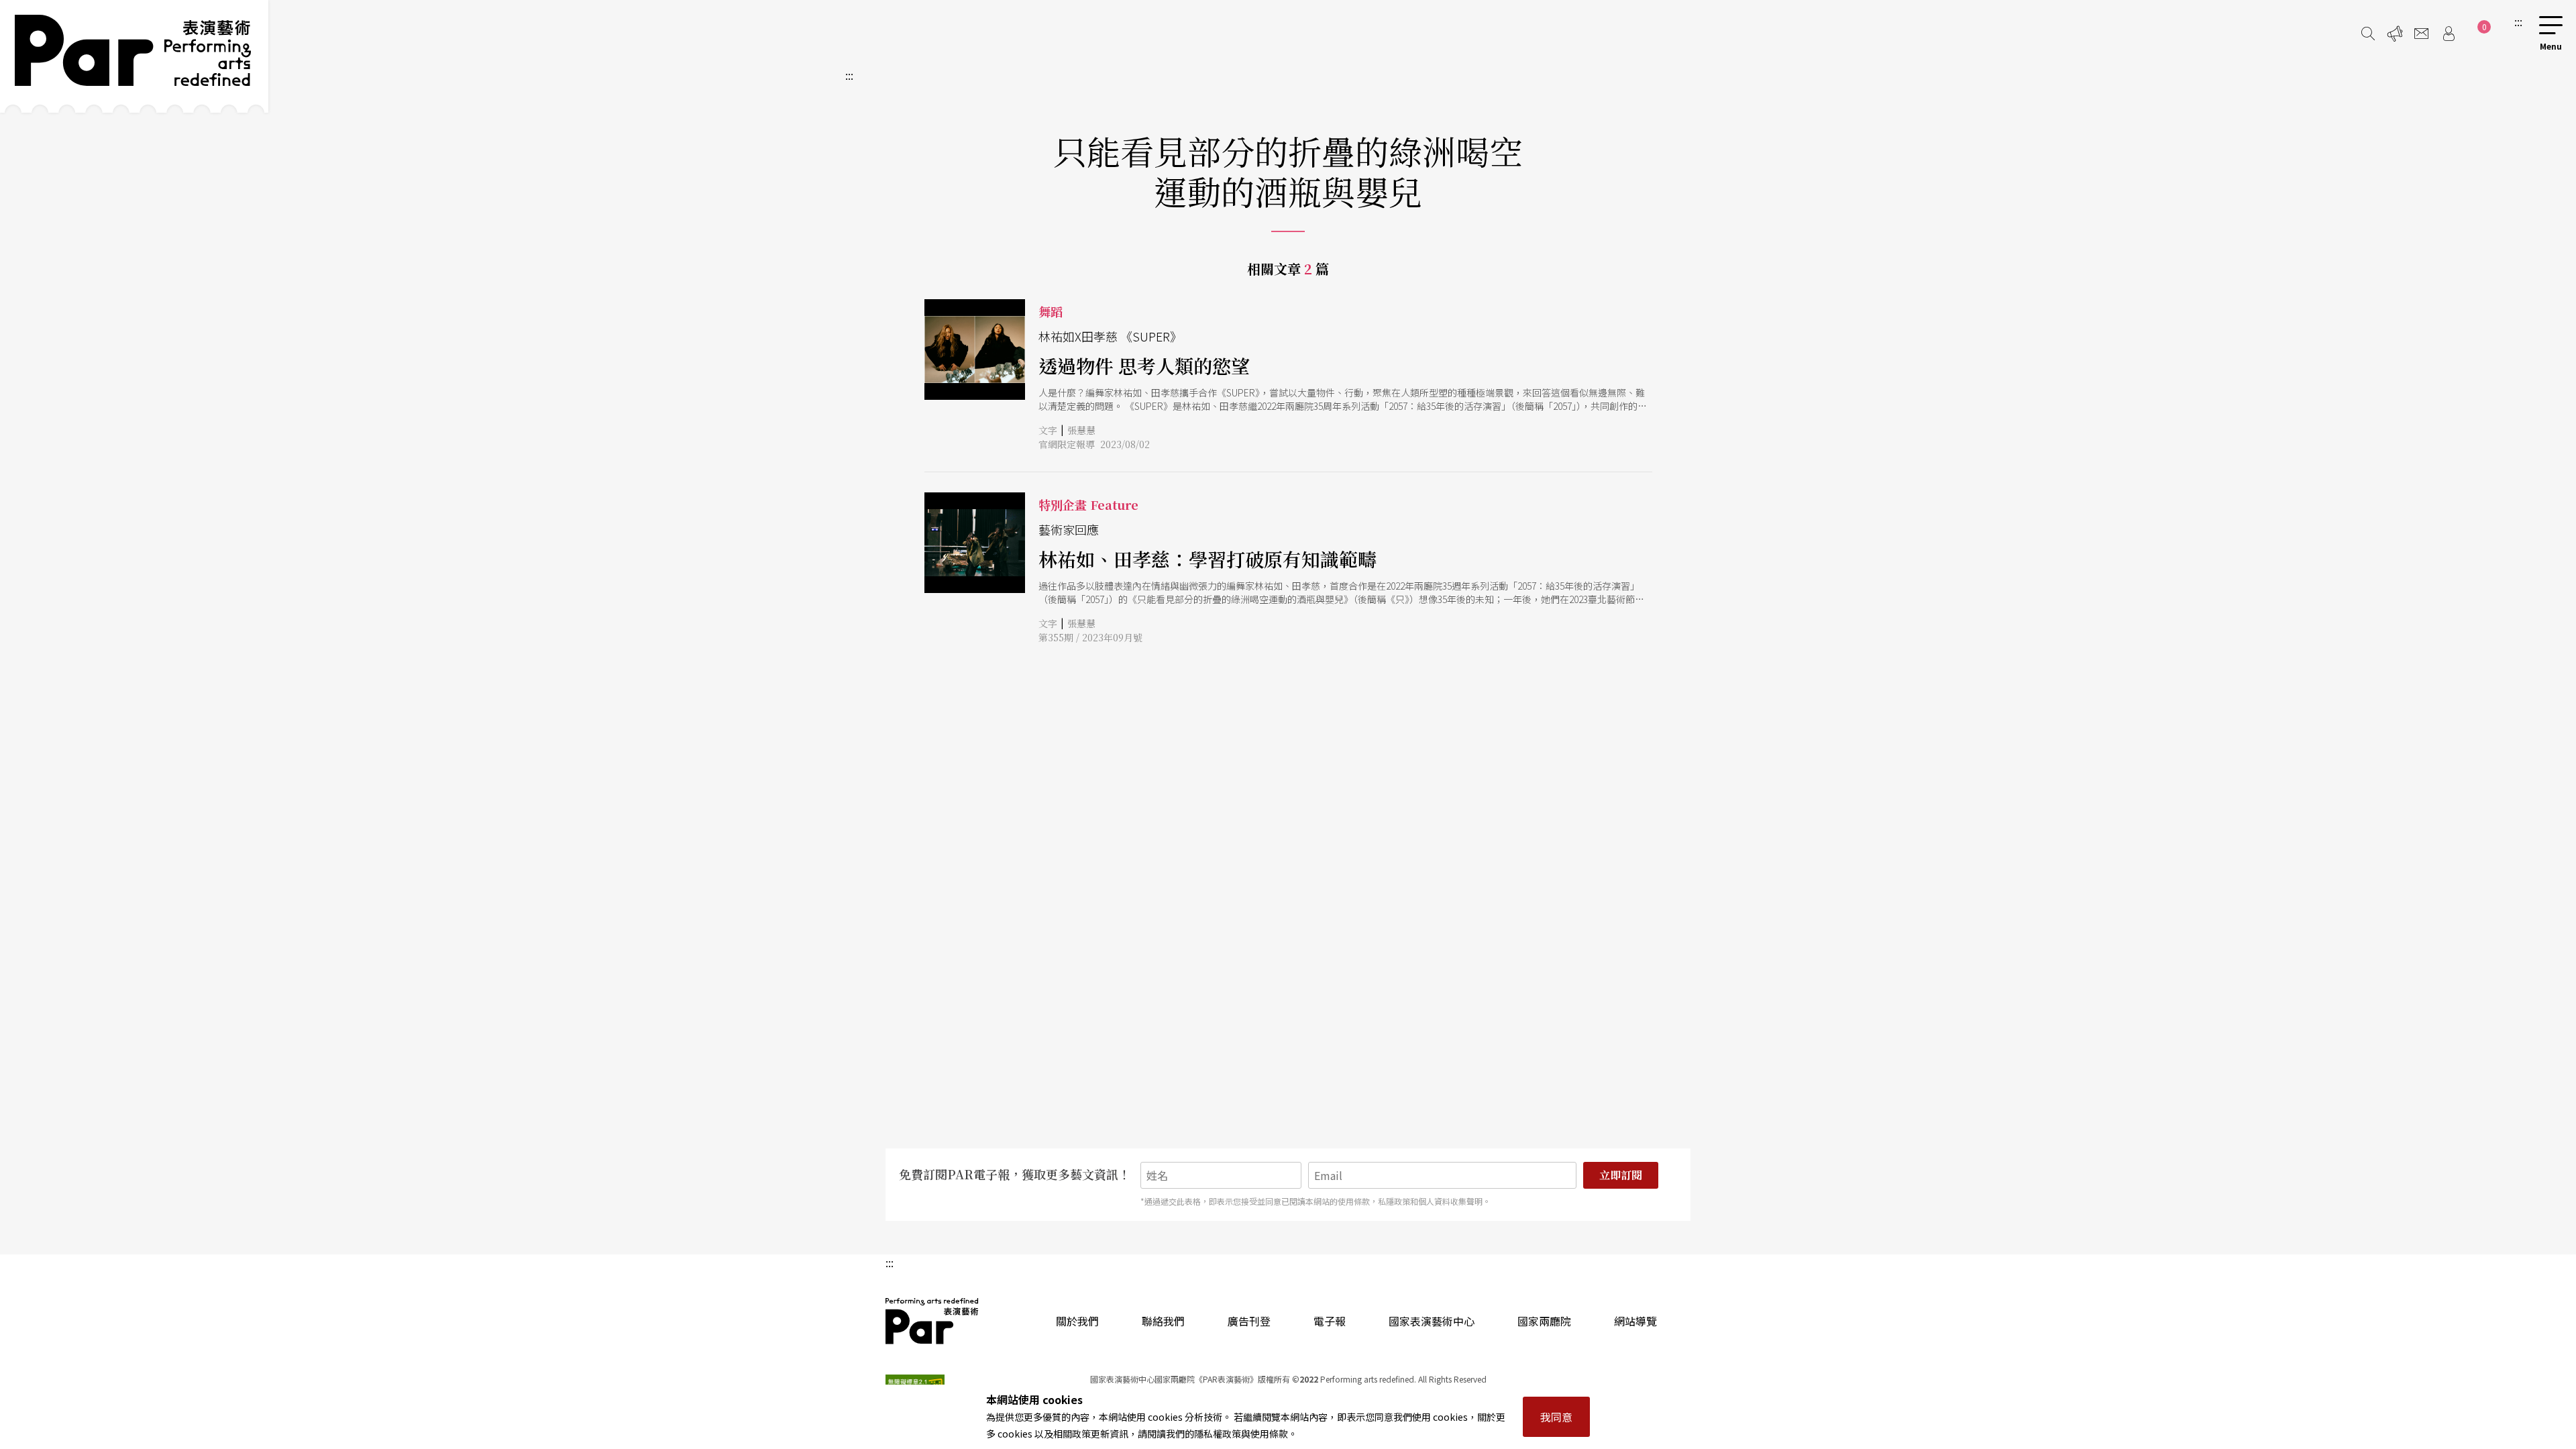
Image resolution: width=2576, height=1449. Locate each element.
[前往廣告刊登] (2395, 34)
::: (2518, 21)
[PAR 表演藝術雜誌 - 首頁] (134, 56)
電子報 (1330, 1321)
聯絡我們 (1163, 1321)
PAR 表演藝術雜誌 (932, 1321)
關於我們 (1077, 1321)
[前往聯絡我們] (2422, 34)
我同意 (1556, 1417)
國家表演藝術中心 (1432, 1321)
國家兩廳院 (1544, 1321)
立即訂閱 (1621, 1175)
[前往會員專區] (2449, 34)
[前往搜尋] (2368, 34)
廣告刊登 (1249, 1321)
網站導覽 (1635, 1321)
